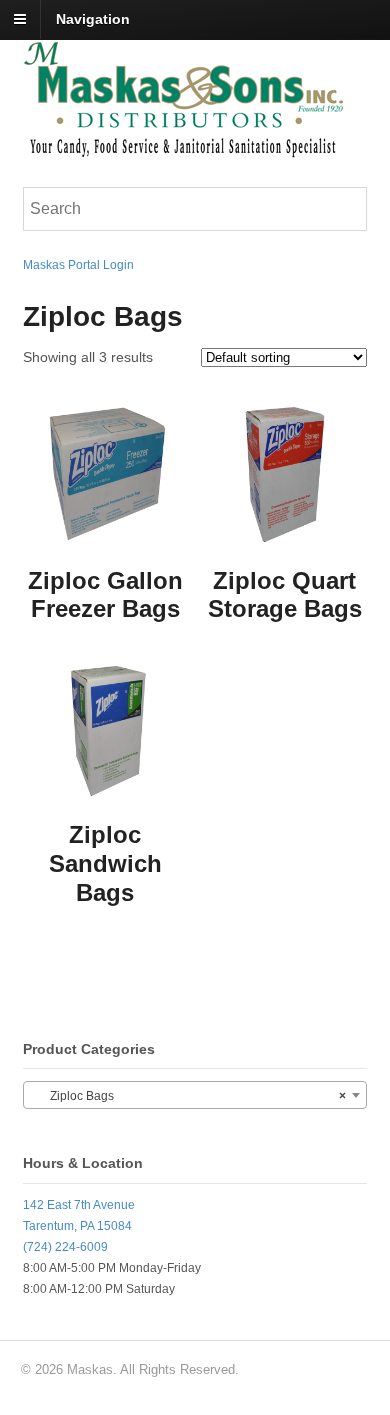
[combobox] (195, 1095)
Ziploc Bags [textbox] (189, 1096)
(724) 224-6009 (65, 1247)
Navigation (93, 19)
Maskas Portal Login (78, 265)
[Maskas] (183, 148)
